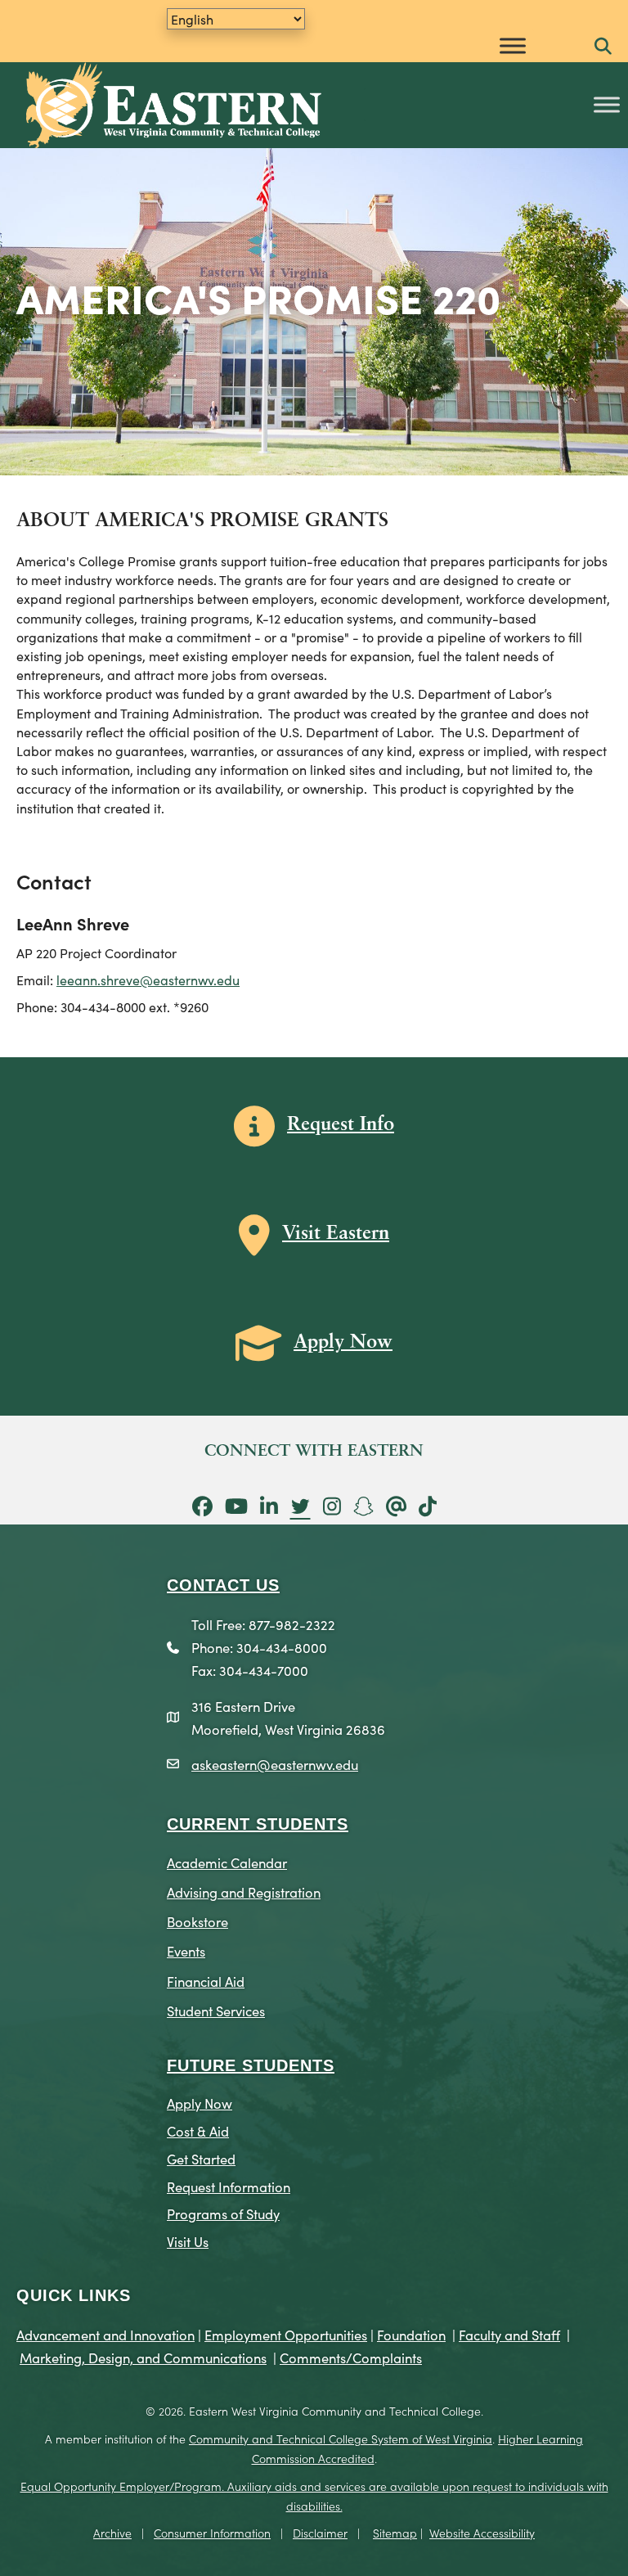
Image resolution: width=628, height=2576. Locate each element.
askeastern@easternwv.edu (275, 1764)
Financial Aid (206, 1981)
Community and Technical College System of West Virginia (341, 2439)
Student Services (216, 2010)
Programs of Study (223, 2213)
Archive (112, 2533)
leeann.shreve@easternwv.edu (148, 980)
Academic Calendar (227, 1862)
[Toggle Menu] (513, 45)
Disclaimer (320, 2533)
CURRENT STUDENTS (258, 1824)
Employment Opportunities (286, 2334)
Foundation (411, 2334)
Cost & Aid (198, 2130)
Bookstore (197, 1921)
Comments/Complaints (351, 2357)
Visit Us (188, 2241)
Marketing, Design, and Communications (143, 2357)
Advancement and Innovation (105, 2334)
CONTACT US (223, 1585)
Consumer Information (212, 2533)
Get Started (201, 2158)
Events (186, 1950)
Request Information (229, 2186)
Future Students (251, 2065)
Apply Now (200, 2103)
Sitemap (395, 2533)
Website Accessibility (482, 2533)
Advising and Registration (244, 1891)
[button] (603, 47)
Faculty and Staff (509, 2334)
